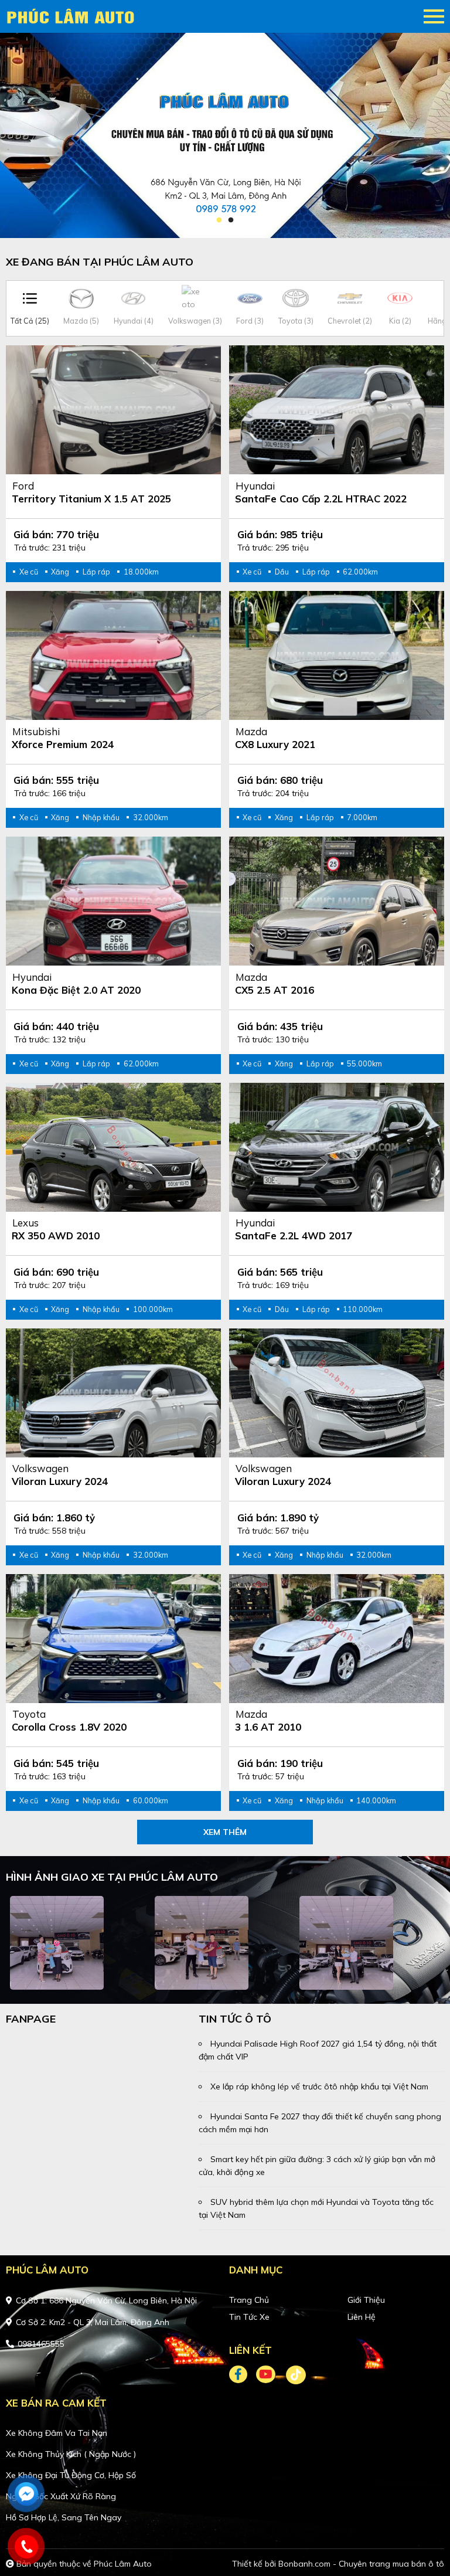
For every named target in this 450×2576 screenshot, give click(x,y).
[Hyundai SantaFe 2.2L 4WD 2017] (337, 1147)
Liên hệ (362, 2317)
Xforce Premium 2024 (63, 744)
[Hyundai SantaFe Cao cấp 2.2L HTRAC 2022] (337, 410)
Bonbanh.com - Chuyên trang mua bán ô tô (361, 2564)
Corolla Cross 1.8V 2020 (69, 1727)
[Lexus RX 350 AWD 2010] (113, 1147)
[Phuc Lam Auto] (73, 16)
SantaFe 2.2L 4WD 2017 (294, 1236)
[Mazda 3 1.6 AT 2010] (337, 1639)
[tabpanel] (225, 135)
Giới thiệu (366, 2300)
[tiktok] (292, 2375)
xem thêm (225, 1832)
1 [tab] (219, 220)
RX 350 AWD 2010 (56, 1236)
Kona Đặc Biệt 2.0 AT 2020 (76, 990)
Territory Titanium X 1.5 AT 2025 (91, 499)
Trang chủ (249, 2300)
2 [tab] (231, 220)
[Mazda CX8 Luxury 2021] (337, 655)
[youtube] (266, 2375)
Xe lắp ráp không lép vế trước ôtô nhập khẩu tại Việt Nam (319, 2086)
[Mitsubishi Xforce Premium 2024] (113, 655)
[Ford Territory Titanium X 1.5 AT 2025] (113, 410)
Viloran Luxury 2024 (60, 1481)
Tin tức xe (249, 2317)
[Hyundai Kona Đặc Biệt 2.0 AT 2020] (113, 901)
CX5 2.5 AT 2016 (275, 990)
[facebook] (243, 2375)
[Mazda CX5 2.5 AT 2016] (337, 901)
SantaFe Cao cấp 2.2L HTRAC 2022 (321, 499)
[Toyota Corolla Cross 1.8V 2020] (113, 1639)
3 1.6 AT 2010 (268, 1727)
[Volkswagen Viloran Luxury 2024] (113, 1393)
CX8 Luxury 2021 (275, 744)
